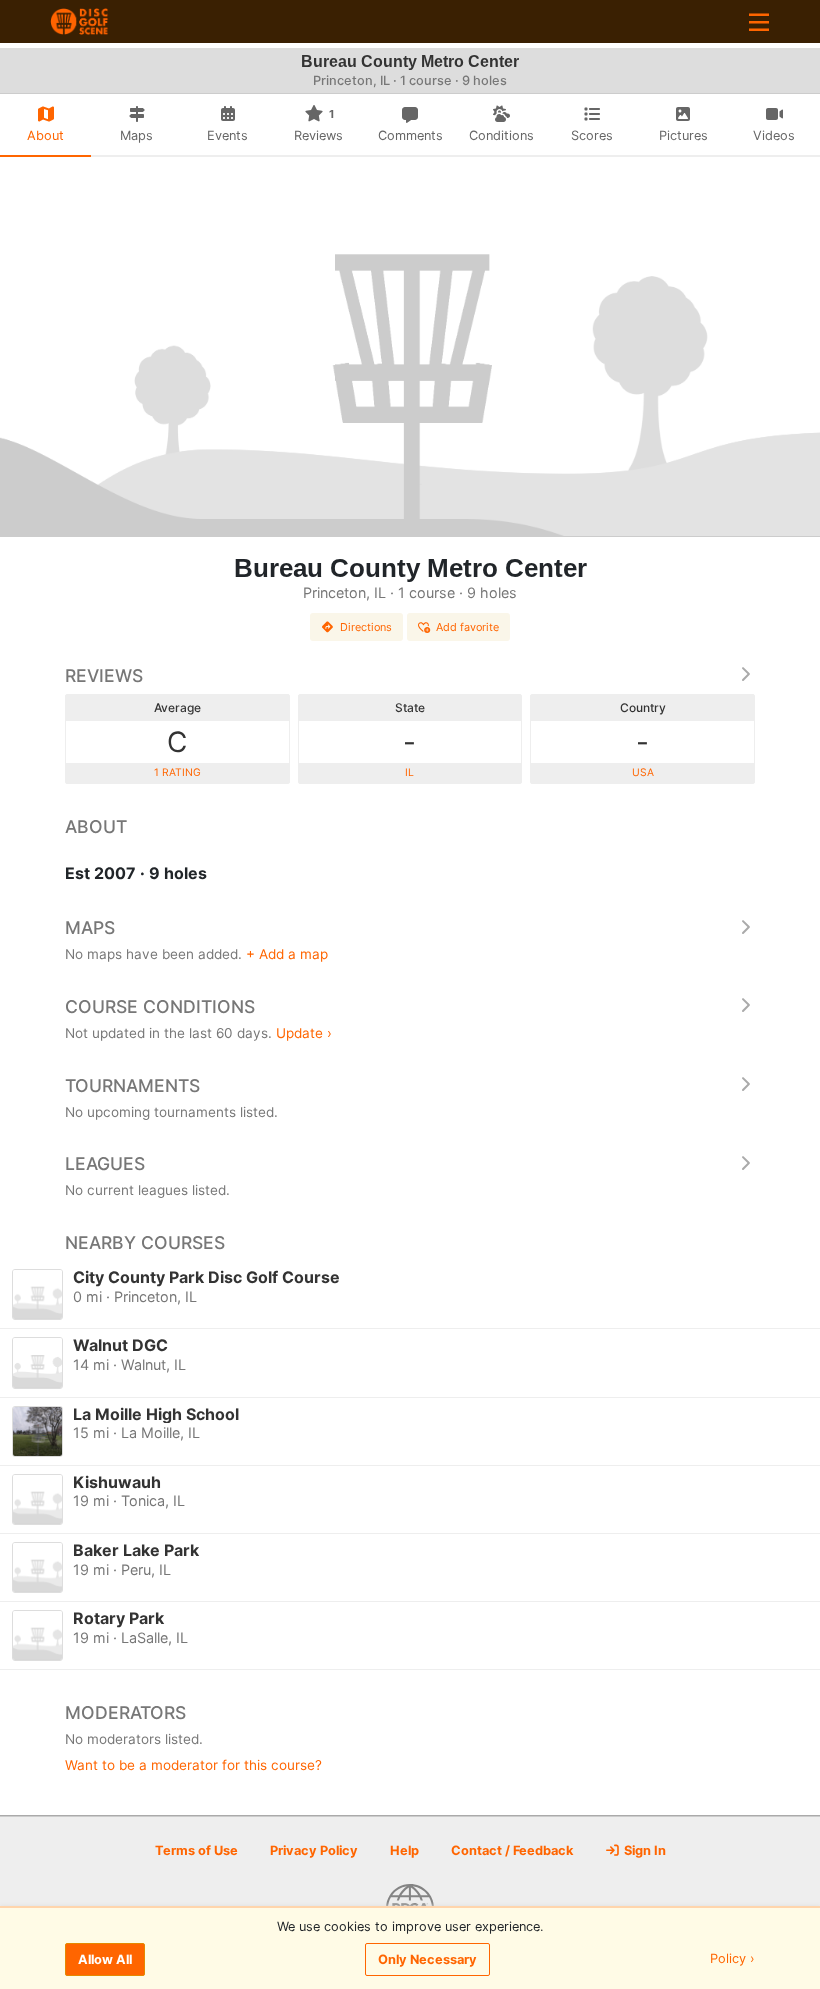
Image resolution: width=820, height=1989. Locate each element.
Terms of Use (196, 1850)
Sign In (643, 1850)
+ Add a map (287, 954)
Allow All (105, 1959)
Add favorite (467, 627)
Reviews (104, 675)
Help (404, 1850)
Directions (366, 627)
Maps (90, 927)
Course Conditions (160, 1006)
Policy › (732, 1959)
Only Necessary (427, 1959)
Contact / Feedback (512, 1850)
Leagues (105, 1163)
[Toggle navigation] (759, 21)
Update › (304, 1033)
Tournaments (132, 1085)
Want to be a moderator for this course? (193, 1765)
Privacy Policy (314, 1850)
